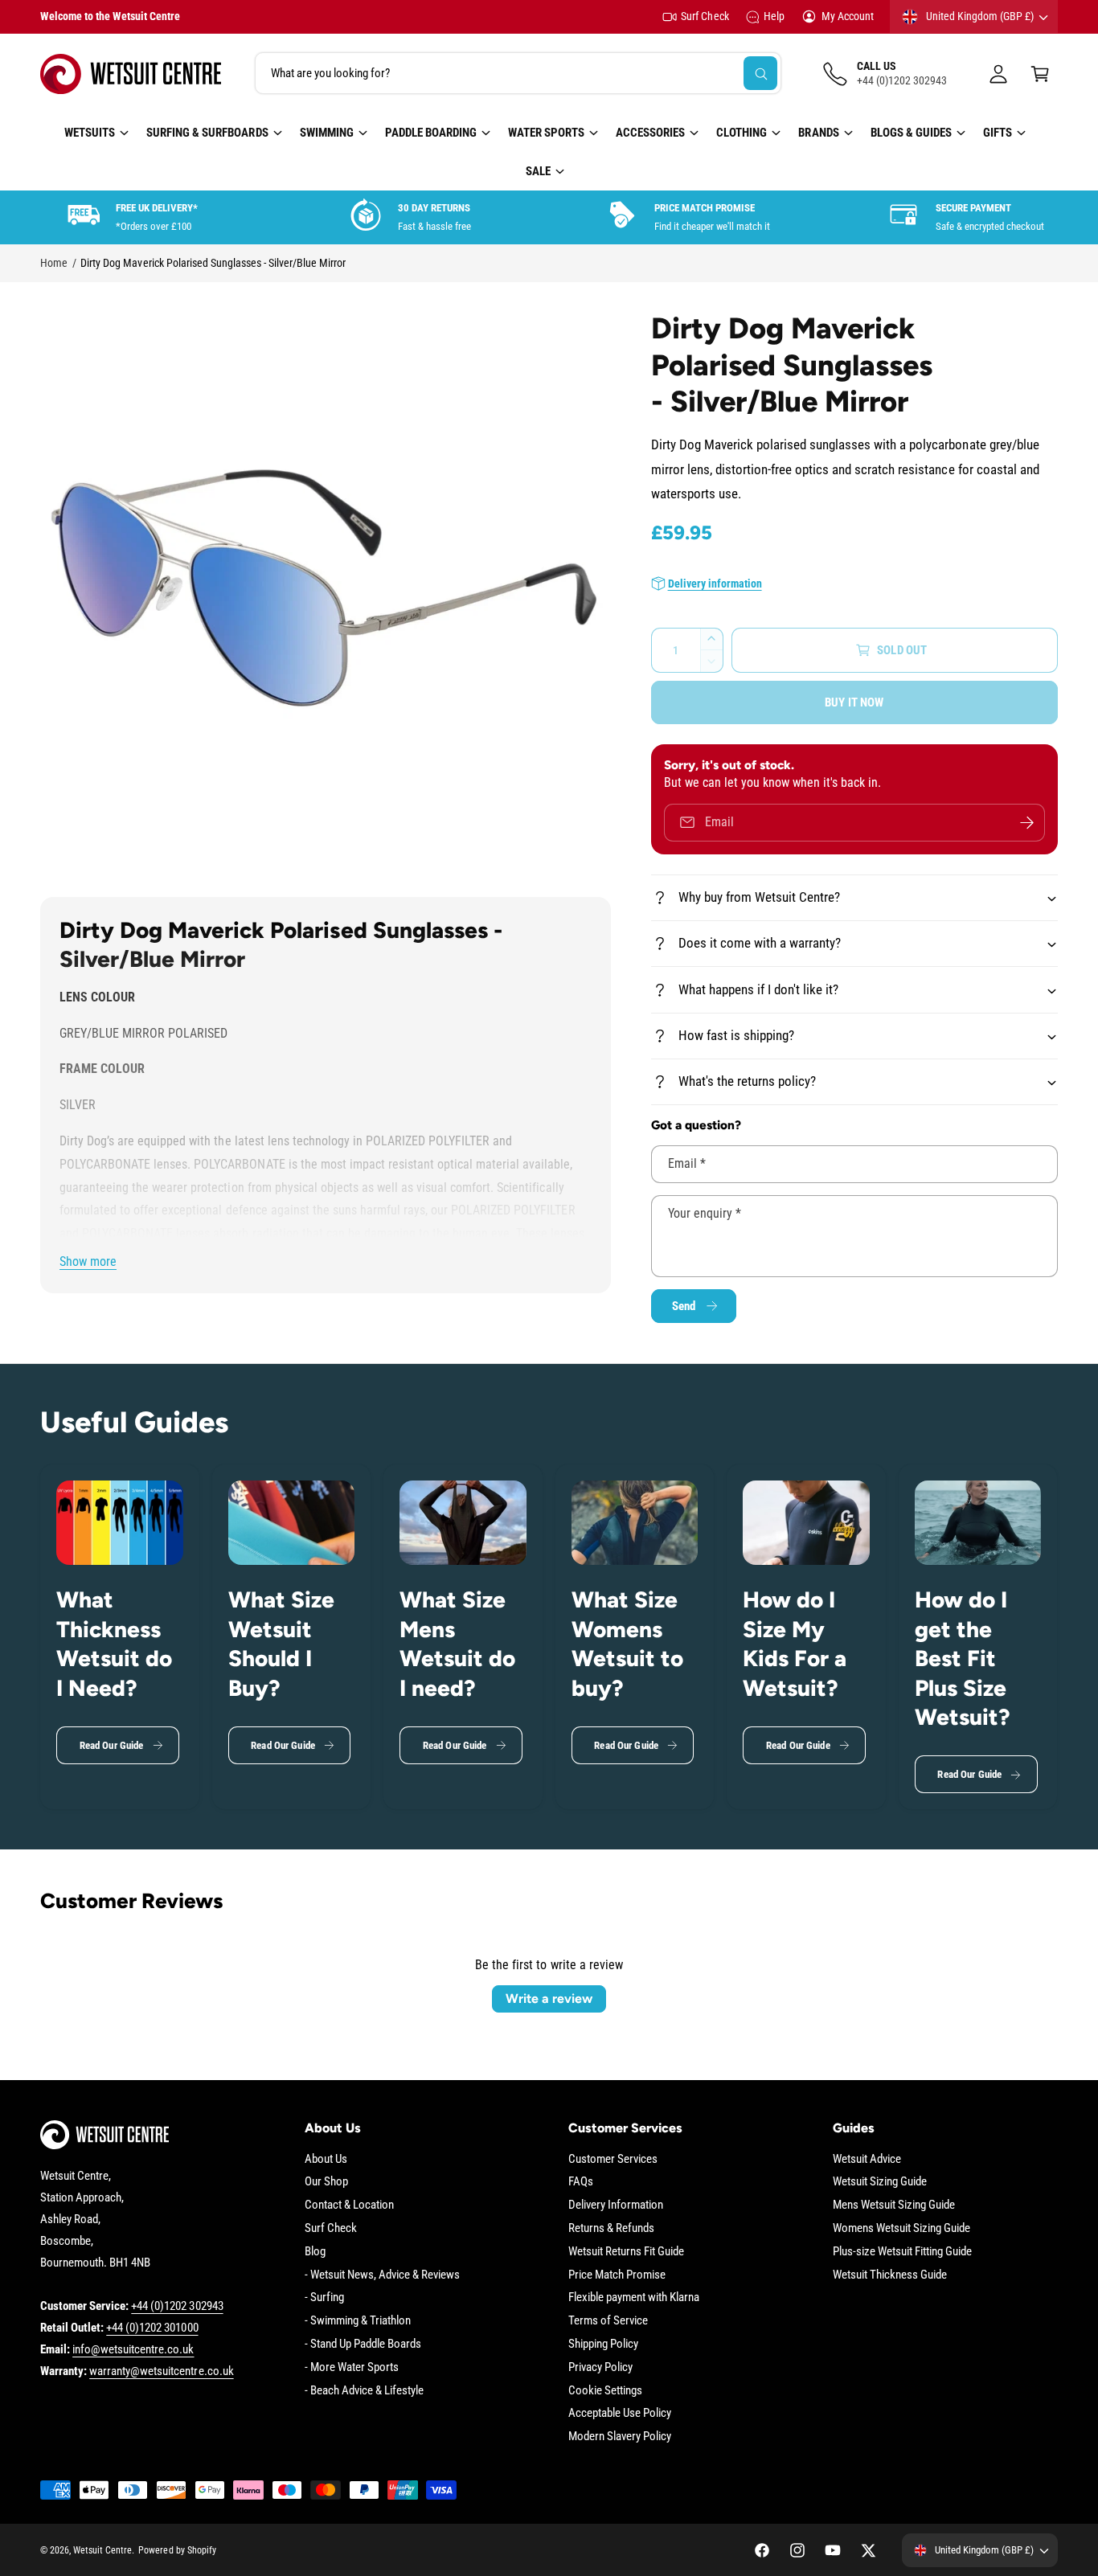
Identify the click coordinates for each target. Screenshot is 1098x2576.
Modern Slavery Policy (620, 2436)
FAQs (581, 2181)
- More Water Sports (352, 2367)
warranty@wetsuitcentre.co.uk (161, 2371)
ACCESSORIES (650, 133)
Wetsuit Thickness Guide (890, 2275)
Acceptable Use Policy (620, 2413)
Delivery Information (616, 2205)
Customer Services (613, 2159)
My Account (848, 16)
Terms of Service (608, 2320)
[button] (1040, 74)
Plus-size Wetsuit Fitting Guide (903, 2251)
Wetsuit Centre (102, 2550)
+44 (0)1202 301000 (152, 2328)
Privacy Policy (600, 2367)
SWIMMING (327, 133)
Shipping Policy (603, 2344)
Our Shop (326, 2181)
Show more (88, 1261)
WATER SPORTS (546, 133)
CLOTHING (742, 133)
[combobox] (518, 74)
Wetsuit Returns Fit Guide (626, 2251)
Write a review (549, 1999)
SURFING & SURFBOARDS (207, 133)
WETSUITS (90, 133)
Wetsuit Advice (867, 2159)
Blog (315, 2251)
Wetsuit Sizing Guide (880, 2181)
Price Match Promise (617, 2275)
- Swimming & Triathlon (358, 2320)
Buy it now (854, 702)
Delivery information (715, 584)
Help (774, 16)
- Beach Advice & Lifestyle (364, 2390)
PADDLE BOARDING (431, 133)
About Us (326, 2159)
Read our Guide (112, 1745)
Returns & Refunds (611, 2228)
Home (54, 263)
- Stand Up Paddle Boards (363, 2344)
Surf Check (705, 16)
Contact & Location (349, 2205)
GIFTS (998, 133)
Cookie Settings (605, 2390)
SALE (538, 171)
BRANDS (818, 133)
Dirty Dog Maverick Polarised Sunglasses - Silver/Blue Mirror (213, 263)
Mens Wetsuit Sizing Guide (894, 2205)
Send (684, 1306)
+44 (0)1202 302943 (177, 2306)
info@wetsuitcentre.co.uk (133, 2349)
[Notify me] (1027, 823)
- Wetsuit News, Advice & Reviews (383, 2275)
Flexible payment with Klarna (634, 2297)
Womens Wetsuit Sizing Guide (901, 2228)
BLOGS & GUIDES (911, 133)
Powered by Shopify (177, 2550)
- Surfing (324, 2297)
